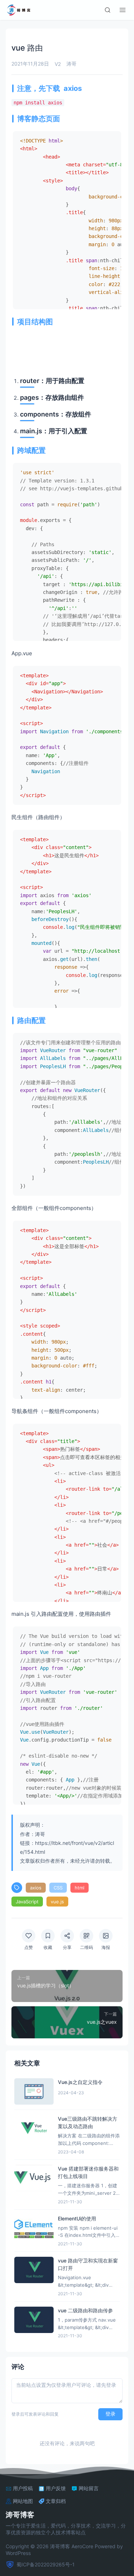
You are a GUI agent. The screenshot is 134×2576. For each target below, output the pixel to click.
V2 (58, 64)
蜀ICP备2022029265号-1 (46, 2564)
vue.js (57, 1902)
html (80, 1888)
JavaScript (27, 1902)
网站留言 (89, 2488)
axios (36, 1888)
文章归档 (56, 2501)
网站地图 (23, 2501)
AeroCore (82, 2546)
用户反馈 (56, 2488)
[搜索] (108, 10)
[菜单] (123, 10)
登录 (110, 2414)
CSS (58, 1888)
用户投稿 (23, 2488)
